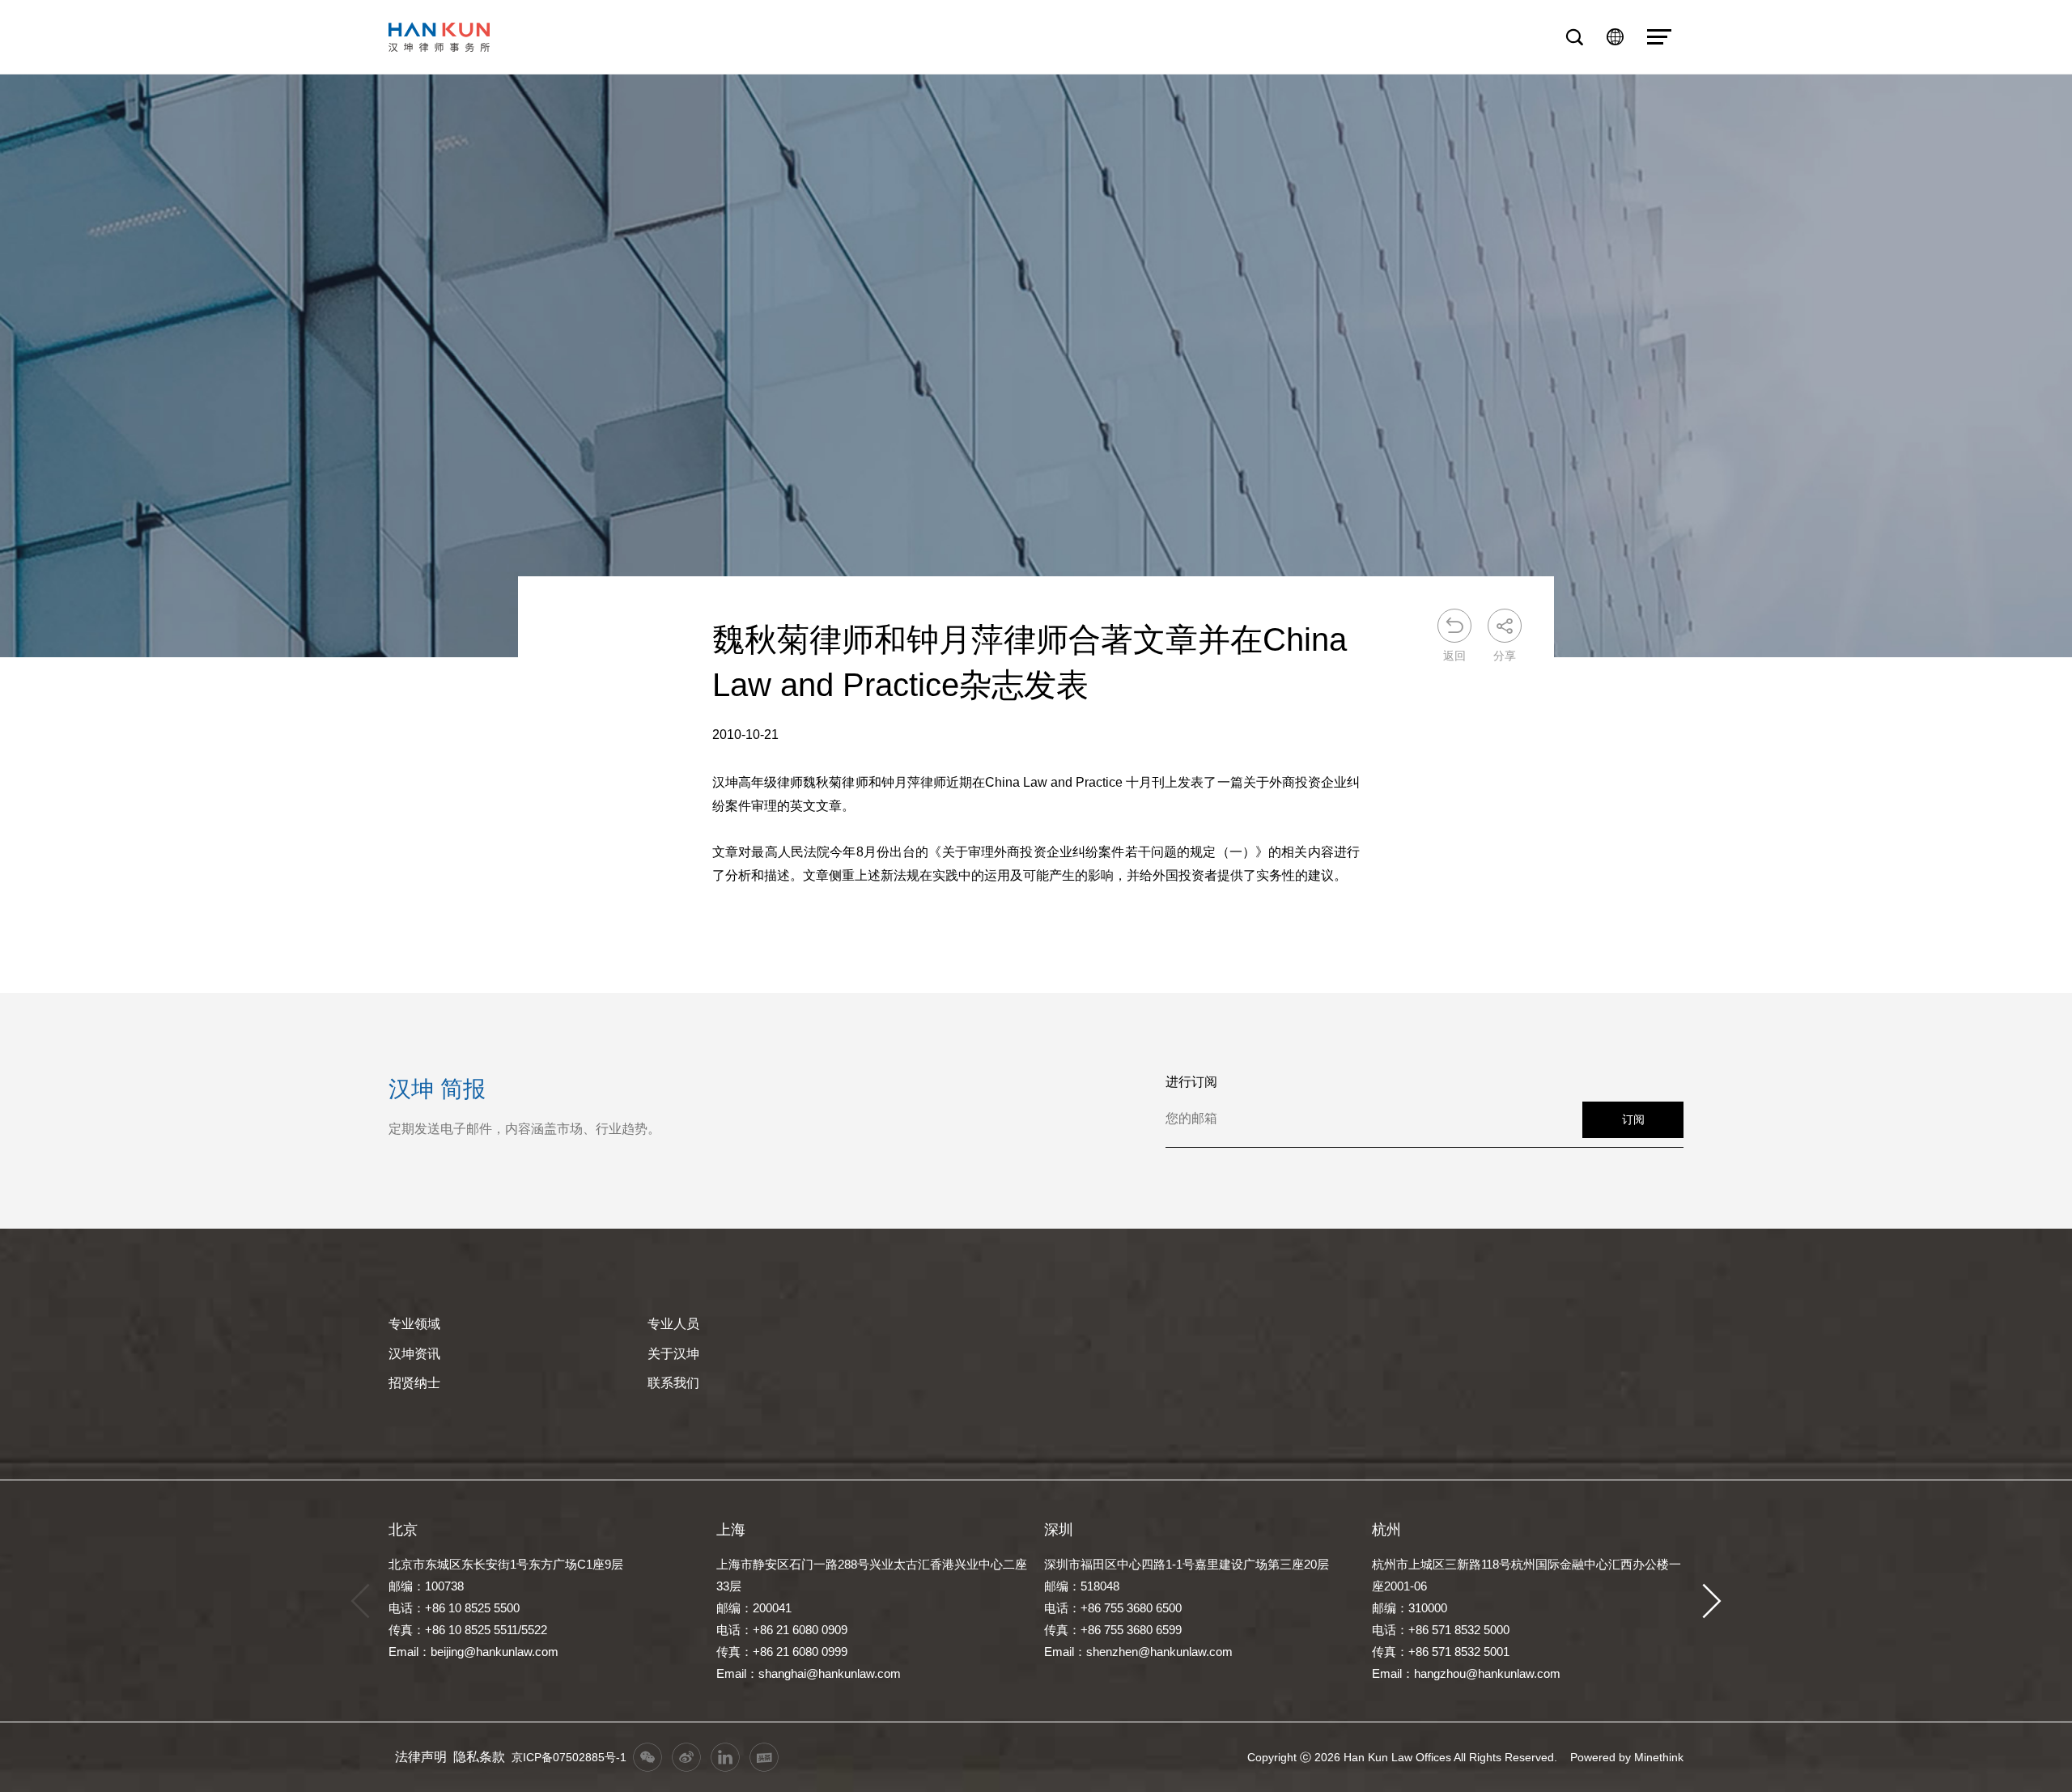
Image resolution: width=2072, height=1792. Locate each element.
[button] (1712, 1601)
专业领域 (414, 1324)
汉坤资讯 (414, 1354)
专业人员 (673, 1324)
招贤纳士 (414, 1383)
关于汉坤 (673, 1354)
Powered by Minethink (1627, 1757)
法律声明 (421, 1757)
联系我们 (673, 1383)
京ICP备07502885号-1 (569, 1757)
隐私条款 (479, 1757)
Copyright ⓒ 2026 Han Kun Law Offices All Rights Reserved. (1402, 1757)
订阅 (1633, 1119)
